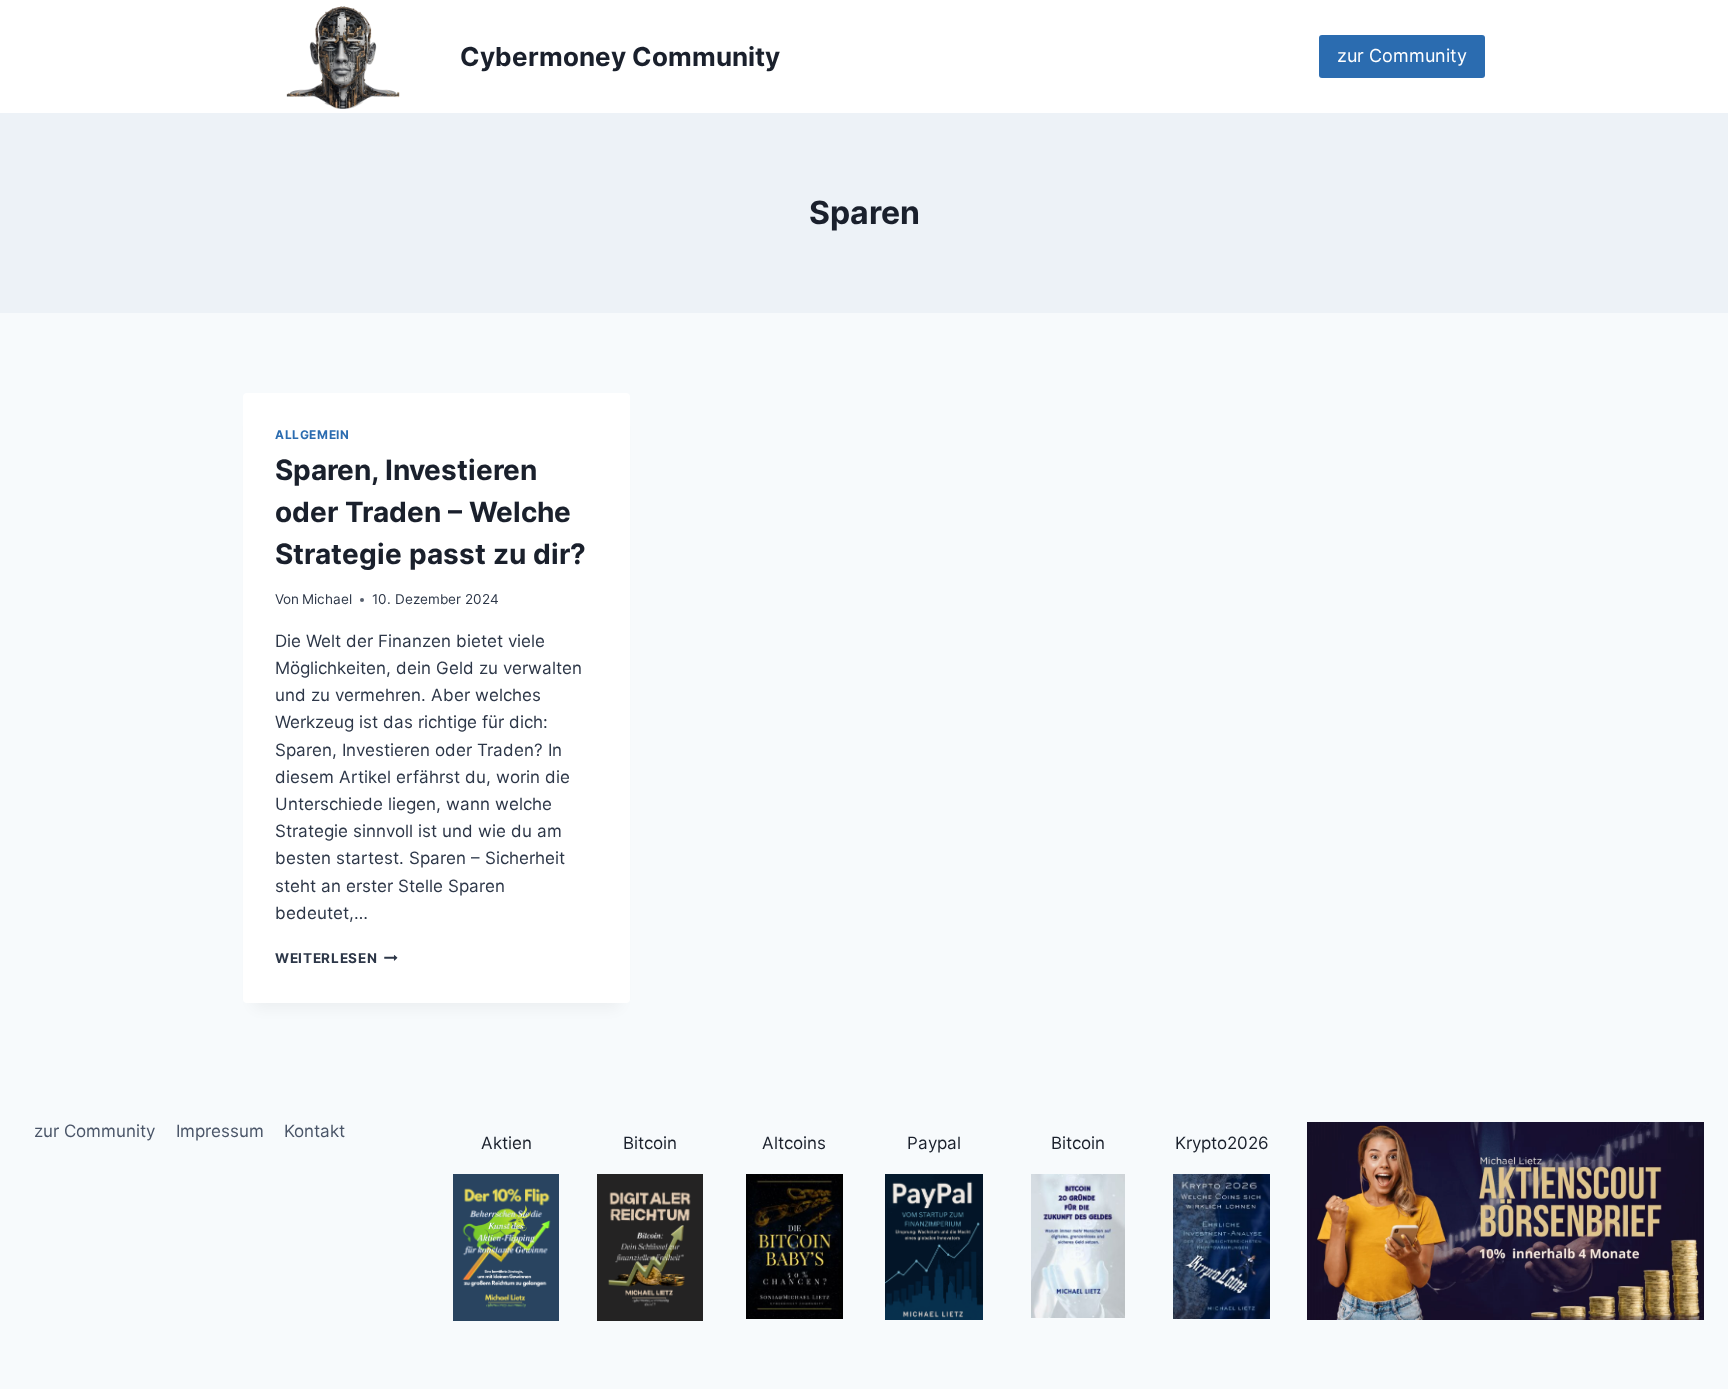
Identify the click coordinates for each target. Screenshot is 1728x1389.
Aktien (506, 1143)
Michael (327, 599)
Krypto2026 (1222, 1143)
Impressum (220, 1131)
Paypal (934, 1143)
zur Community (1402, 55)
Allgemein (312, 434)
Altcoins (794, 1143)
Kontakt (314, 1131)
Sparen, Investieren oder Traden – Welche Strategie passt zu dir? (430, 512)
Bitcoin (650, 1143)
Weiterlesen (336, 958)
